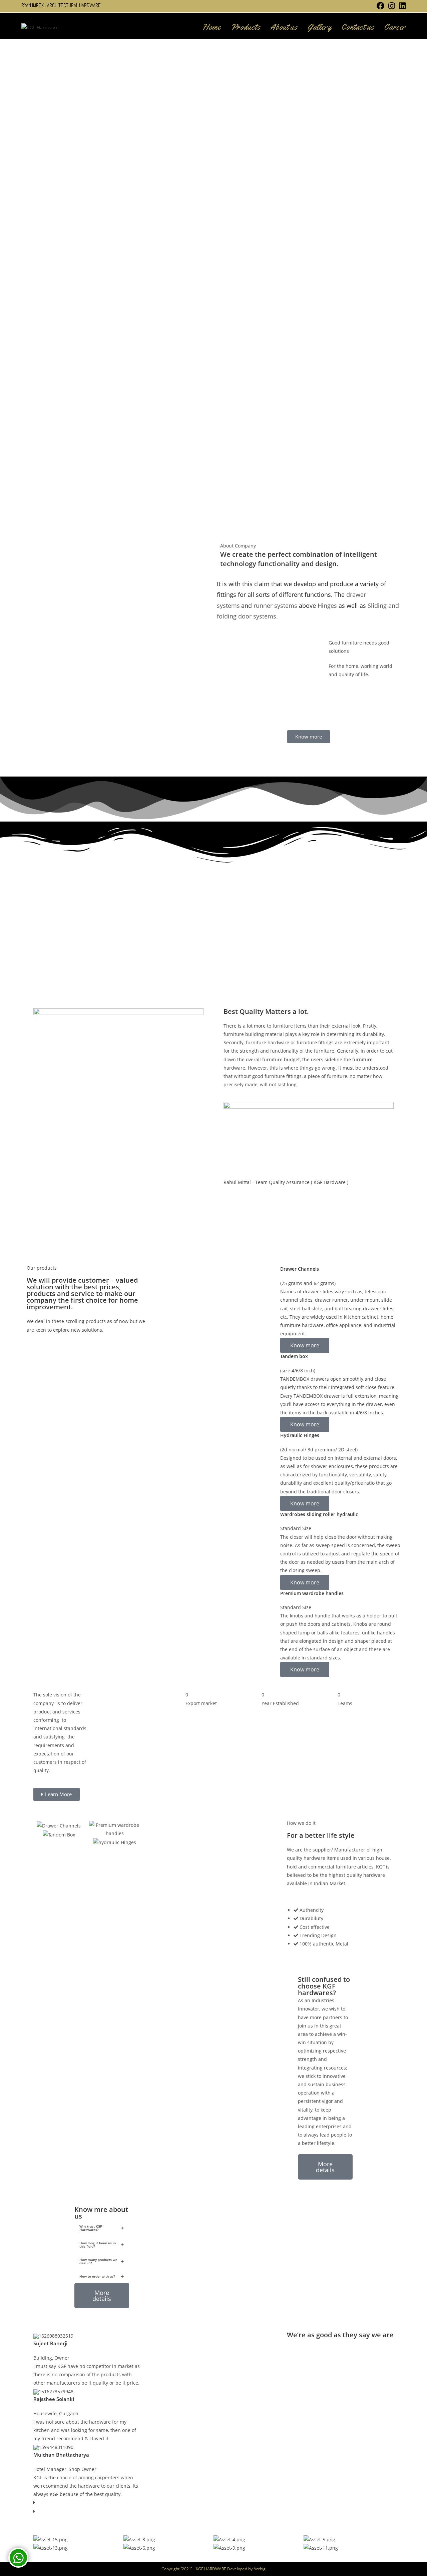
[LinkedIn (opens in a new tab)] (401, 6)
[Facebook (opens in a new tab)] (380, 6)
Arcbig (260, 2569)
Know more (305, 1345)
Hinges (327, 605)
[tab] (102, 2228)
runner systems (275, 605)
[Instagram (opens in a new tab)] (392, 6)
